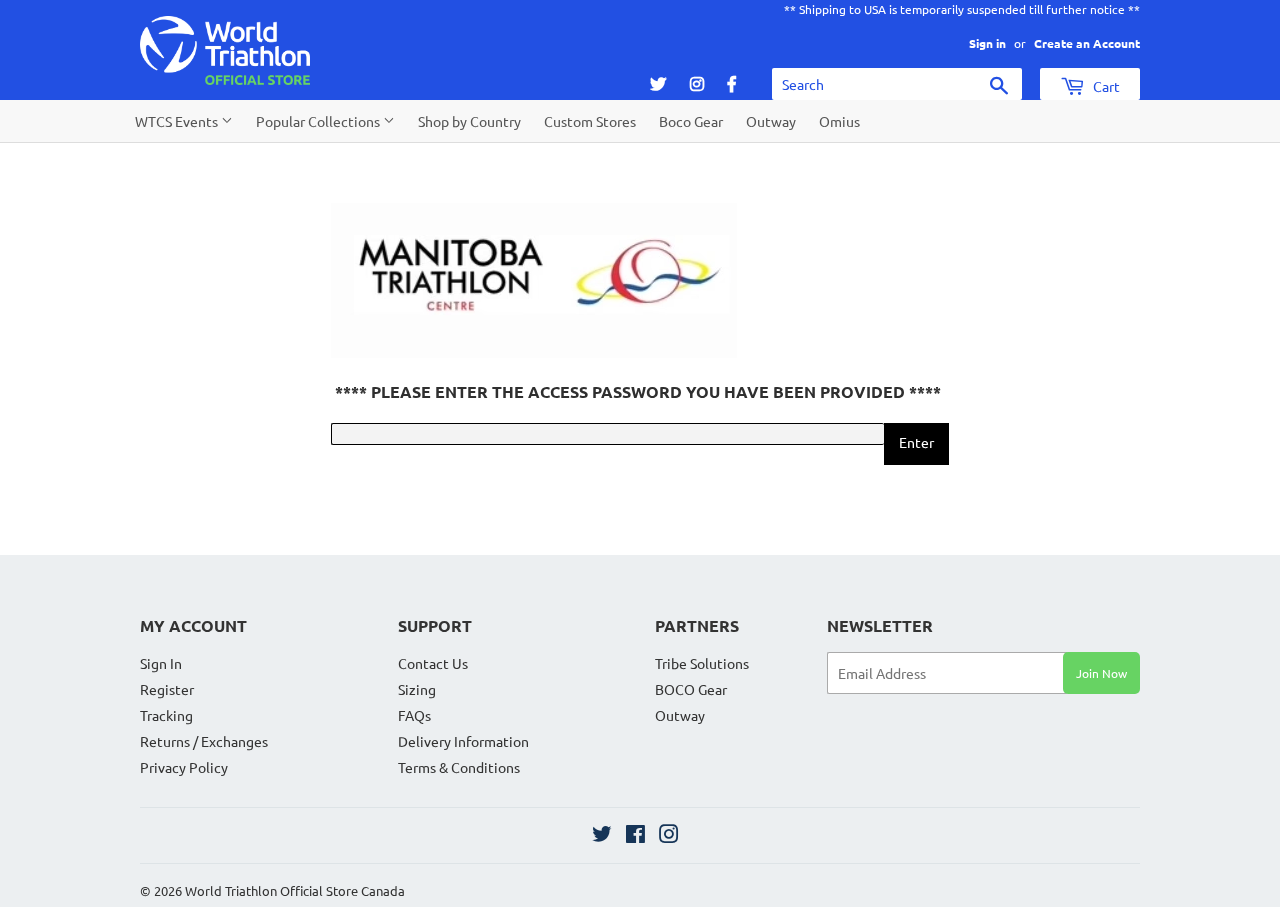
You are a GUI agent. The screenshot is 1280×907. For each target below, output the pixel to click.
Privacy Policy (184, 767)
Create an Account (1087, 43)
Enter (916, 442)
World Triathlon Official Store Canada (295, 890)
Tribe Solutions (702, 663)
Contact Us (433, 663)
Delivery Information (463, 741)
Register (167, 689)
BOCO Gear (691, 689)
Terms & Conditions (459, 767)
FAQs (414, 715)
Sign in (987, 43)
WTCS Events (178, 121)
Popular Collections (319, 121)
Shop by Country (469, 121)
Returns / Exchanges (204, 741)
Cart (1105, 86)
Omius (839, 121)
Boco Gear (691, 121)
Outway (771, 121)
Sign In (161, 663)
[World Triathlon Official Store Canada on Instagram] (669, 836)
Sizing (417, 689)
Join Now (1101, 673)
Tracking (166, 715)
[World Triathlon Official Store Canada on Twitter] (602, 836)
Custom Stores (590, 121)
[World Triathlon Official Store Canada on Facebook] (635, 836)
